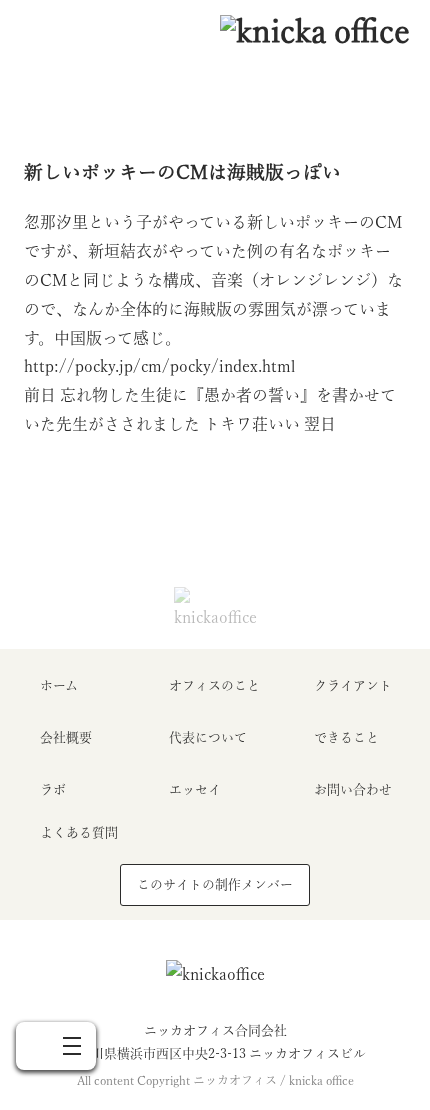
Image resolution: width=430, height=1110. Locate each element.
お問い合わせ (353, 789)
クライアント (353, 685)
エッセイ (195, 789)
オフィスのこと (214, 685)
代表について (208, 737)
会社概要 (66, 737)
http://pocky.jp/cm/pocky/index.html (159, 366)
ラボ (53, 789)
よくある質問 (79, 832)
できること (346, 737)
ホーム (59, 685)
